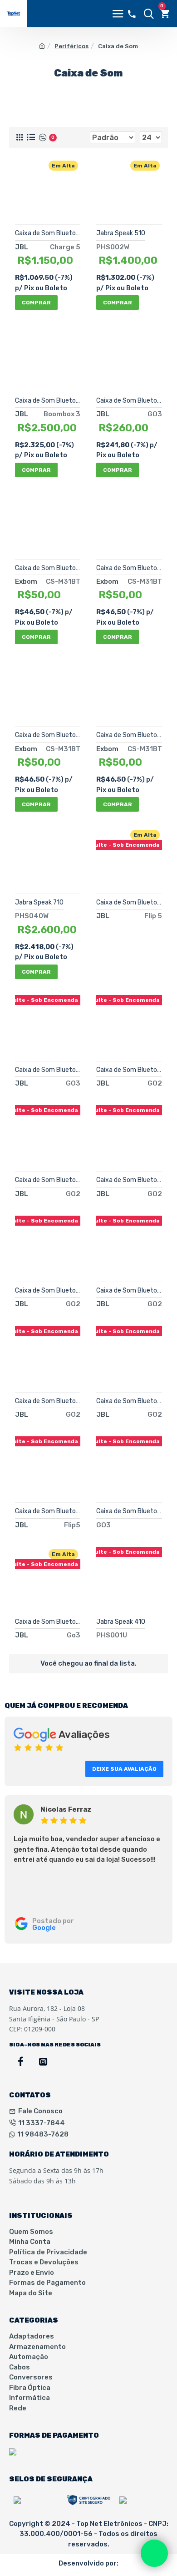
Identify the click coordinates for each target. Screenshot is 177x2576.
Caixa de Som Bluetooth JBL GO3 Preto (48, 1622)
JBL (22, 247)
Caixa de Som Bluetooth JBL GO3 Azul (129, 1511)
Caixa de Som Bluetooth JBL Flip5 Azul (129, 902)
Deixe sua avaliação (124, 1769)
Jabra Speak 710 (39, 902)
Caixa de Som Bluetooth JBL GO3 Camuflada (48, 1070)
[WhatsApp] (154, 2553)
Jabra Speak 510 (121, 233)
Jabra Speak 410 (121, 1622)
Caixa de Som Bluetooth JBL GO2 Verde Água (48, 1401)
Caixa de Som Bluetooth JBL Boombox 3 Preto (48, 401)
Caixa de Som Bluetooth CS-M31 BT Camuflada (48, 735)
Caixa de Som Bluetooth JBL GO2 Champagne (48, 1291)
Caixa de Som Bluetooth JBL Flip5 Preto (48, 1511)
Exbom (26, 581)
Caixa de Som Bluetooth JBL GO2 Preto (129, 1401)
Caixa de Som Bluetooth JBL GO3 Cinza (129, 401)
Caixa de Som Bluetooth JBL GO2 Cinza (129, 1180)
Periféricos (71, 46)
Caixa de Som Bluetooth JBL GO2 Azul (129, 1070)
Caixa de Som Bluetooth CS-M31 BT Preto (129, 735)
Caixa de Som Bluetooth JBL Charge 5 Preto (48, 233)
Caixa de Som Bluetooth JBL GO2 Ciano (129, 1291)
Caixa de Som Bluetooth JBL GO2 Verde (48, 1180)
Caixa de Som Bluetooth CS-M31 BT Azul (48, 568)
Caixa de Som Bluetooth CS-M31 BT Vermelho (129, 568)
